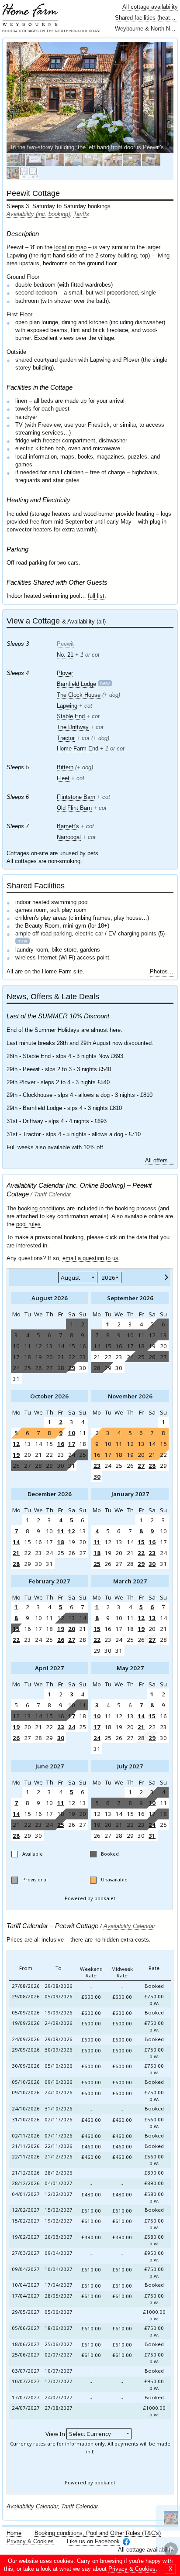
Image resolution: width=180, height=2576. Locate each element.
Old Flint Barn (74, 808)
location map (70, 247)
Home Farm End (78, 748)
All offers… (159, 1160)
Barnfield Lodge (76, 684)
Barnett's (68, 826)
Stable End (71, 716)
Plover (65, 673)
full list (96, 596)
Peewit (65, 644)
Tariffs (81, 214)
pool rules (28, 1224)
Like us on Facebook (93, 2541)
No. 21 (65, 655)
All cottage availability (150, 7)
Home (14, 2533)
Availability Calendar (129, 1926)
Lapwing (67, 706)
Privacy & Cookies (30, 2541)
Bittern (65, 767)
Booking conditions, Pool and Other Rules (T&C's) (98, 2533)
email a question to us (90, 1258)
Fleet (63, 778)
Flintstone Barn (76, 797)
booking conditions (42, 1208)
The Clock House (79, 695)
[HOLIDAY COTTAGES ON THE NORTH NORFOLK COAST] (30, 15)
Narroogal (69, 837)
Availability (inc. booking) (38, 214)
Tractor (66, 738)
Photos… (162, 971)
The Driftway (73, 727)
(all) (101, 622)
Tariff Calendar (52, 1194)
